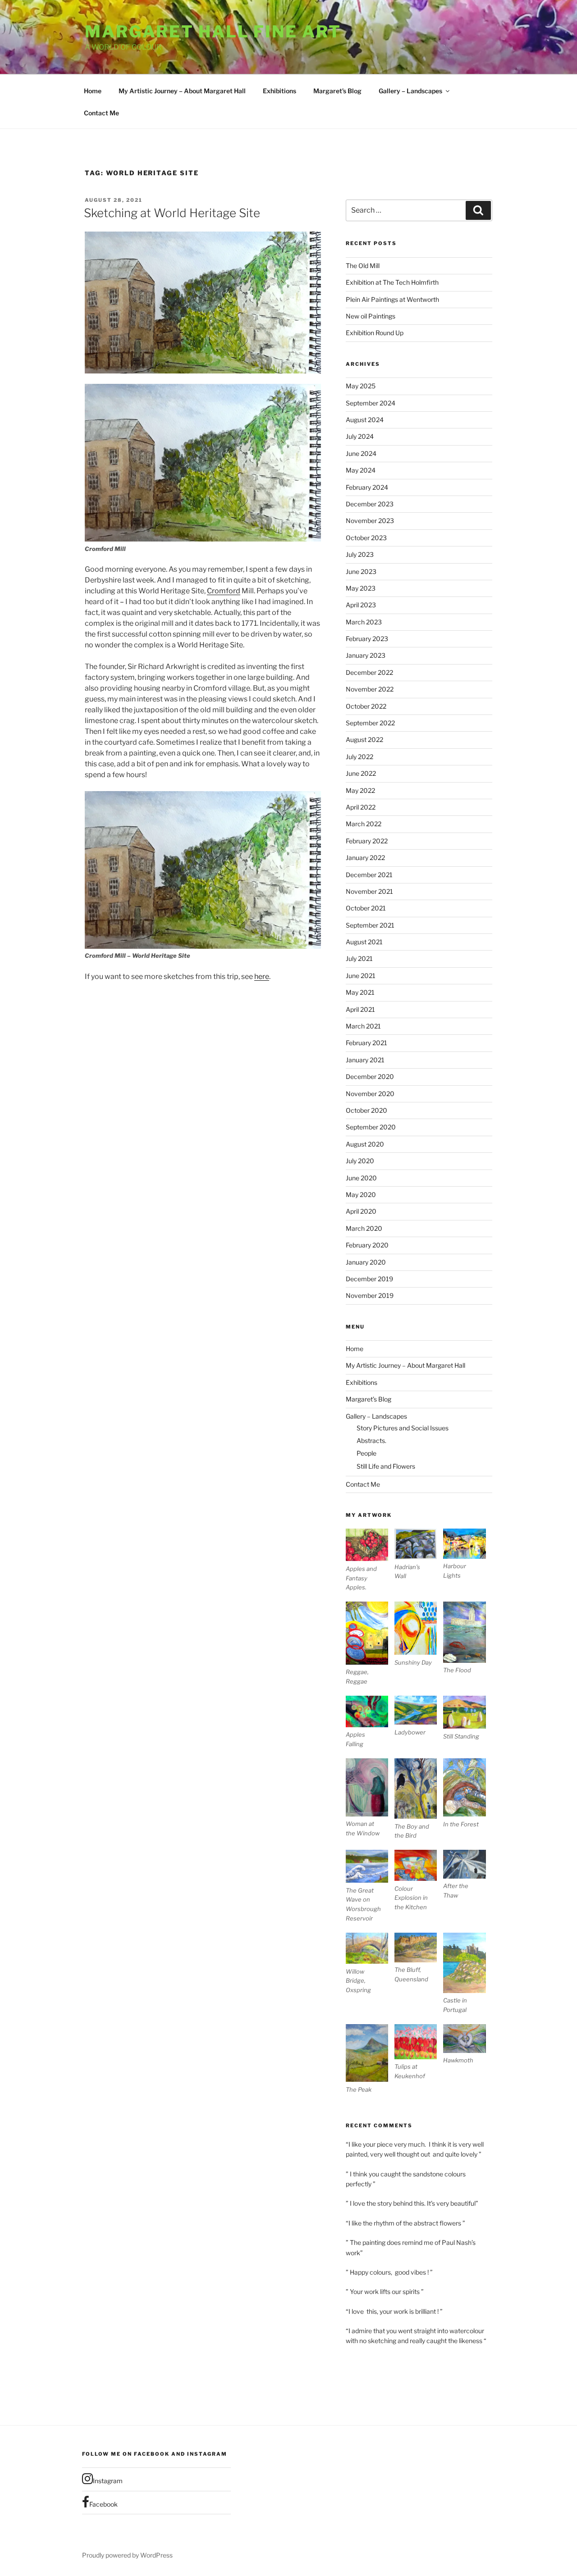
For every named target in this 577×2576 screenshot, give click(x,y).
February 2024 (367, 487)
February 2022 (367, 841)
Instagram (108, 2481)
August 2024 (365, 420)
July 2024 (360, 436)
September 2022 (370, 723)
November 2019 (370, 1295)
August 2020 (365, 1144)
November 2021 (369, 891)
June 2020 (361, 1178)
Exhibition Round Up (375, 333)
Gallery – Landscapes (410, 91)
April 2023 (361, 605)
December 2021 (369, 875)
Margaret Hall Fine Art (213, 32)
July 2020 (360, 1161)
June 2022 (361, 773)
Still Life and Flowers (386, 1466)
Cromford (224, 591)
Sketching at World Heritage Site (172, 213)
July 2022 (359, 757)
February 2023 (367, 639)
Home (93, 91)
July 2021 (359, 958)
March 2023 (364, 622)
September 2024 (371, 403)
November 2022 (370, 689)
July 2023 (360, 554)
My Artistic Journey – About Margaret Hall (182, 91)
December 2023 (370, 504)
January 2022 (365, 858)
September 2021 (370, 925)
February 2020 (367, 1245)
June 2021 (361, 976)
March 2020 (364, 1228)
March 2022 (364, 824)
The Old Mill (363, 266)
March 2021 (363, 1026)
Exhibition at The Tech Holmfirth (392, 282)
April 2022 (361, 807)
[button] (370, 1560)
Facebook (103, 2504)
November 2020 (370, 1094)
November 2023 (370, 521)
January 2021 (365, 1060)
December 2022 (369, 672)
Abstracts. (371, 1440)
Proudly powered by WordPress (127, 2555)
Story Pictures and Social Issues (403, 1428)
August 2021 (364, 942)
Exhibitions (279, 91)
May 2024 (361, 470)
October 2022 (366, 706)
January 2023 (366, 655)
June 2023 (361, 571)
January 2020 (366, 1262)
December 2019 (369, 1279)
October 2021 (366, 908)
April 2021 (360, 1009)
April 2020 (361, 1211)
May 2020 (361, 1195)
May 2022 (360, 790)
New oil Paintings (371, 316)
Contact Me (101, 113)
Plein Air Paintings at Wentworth (392, 299)
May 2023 (361, 588)
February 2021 (366, 1043)
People (366, 1453)
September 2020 (371, 1127)
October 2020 (366, 1110)
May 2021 (360, 992)
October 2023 (366, 538)
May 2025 (361, 386)
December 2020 (370, 1076)
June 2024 (361, 453)
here (262, 976)
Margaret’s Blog (337, 91)
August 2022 (364, 740)
